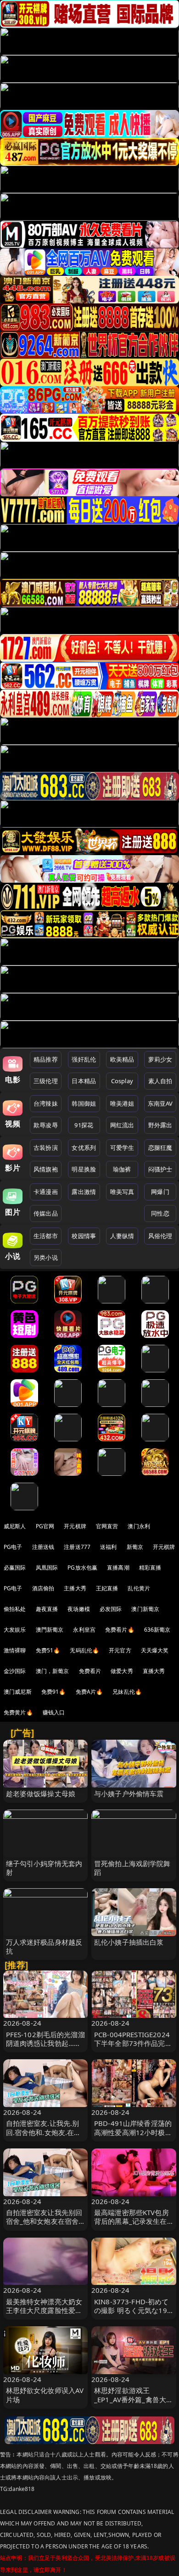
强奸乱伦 (84, 1059)
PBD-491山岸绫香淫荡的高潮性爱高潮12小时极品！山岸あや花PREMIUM (133, 2136)
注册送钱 (43, 1547)
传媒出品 (46, 1213)
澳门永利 (139, 1526)
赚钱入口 (54, 1712)
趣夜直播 (47, 1609)
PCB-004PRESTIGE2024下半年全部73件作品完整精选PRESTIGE (133, 2043)
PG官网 (45, 1526)
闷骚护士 (160, 1169)
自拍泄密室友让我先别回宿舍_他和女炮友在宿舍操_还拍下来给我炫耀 (44, 2221)
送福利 (108, 1547)
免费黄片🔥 (18, 1712)
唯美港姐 (122, 1103)
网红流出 (122, 1125)
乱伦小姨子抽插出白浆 (129, 1942)
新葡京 (135, 1547)
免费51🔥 (48, 1650)
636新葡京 (157, 1630)
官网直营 (107, 1526)
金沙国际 (15, 1671)
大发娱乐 (15, 1630)
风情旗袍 (46, 1169)
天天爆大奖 (155, 1650)
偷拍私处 (15, 1609)
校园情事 (84, 1236)
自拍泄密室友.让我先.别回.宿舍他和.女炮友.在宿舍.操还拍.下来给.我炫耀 (44, 2132)
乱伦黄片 (139, 1588)
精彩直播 (150, 1568)
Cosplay (122, 1081)
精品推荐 (46, 1059)
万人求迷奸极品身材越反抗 (44, 1946)
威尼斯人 (15, 1526)
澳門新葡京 (50, 1630)
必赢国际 (15, 1568)
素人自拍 (160, 1081)
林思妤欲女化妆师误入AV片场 (45, 2395)
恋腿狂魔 (160, 1148)
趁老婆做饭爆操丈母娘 (41, 1793)
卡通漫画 (46, 1192)
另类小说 (46, 1257)
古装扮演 (46, 1148)
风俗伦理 (160, 1236)
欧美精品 (122, 1059)
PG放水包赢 (82, 1568)
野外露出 (160, 1125)
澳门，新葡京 (53, 1671)
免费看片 (90, 1671)
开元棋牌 (75, 1526)
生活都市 (46, 1236)
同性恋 (160, 1213)
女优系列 (84, 1148)
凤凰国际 (47, 1568)
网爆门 (160, 1192)
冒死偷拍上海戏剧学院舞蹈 (132, 1868)
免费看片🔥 (120, 1630)
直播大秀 (154, 1671)
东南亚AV (160, 1103)
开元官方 (120, 1650)
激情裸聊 (15, 1650)
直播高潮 (118, 1568)
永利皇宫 (84, 1630)
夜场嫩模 (79, 1609)
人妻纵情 (122, 1236)
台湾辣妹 (46, 1103)
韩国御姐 (84, 1103)
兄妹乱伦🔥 (127, 1692)
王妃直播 (107, 1588)
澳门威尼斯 (18, 1692)
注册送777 (77, 1547)
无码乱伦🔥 (84, 1650)
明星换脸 (84, 1169)
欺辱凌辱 (46, 1125)
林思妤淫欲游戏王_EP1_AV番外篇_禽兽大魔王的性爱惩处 (134, 2399)
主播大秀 (75, 1588)
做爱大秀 (122, 1671)
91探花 (84, 1125)
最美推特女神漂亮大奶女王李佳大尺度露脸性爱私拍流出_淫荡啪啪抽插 (44, 2310)
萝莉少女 (160, 1059)
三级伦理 (46, 1081)
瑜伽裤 (122, 1169)
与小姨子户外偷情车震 (129, 1793)
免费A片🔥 (89, 1692)
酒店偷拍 (43, 1588)
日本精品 (84, 1081)
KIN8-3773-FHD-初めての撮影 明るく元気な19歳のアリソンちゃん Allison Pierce (131, 2315)
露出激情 (84, 1192)
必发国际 (111, 1609)
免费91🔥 (54, 1692)
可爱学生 (122, 1148)
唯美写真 (122, 1192)
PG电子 (13, 1547)
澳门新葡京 (145, 1609)
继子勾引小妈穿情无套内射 (44, 1868)
